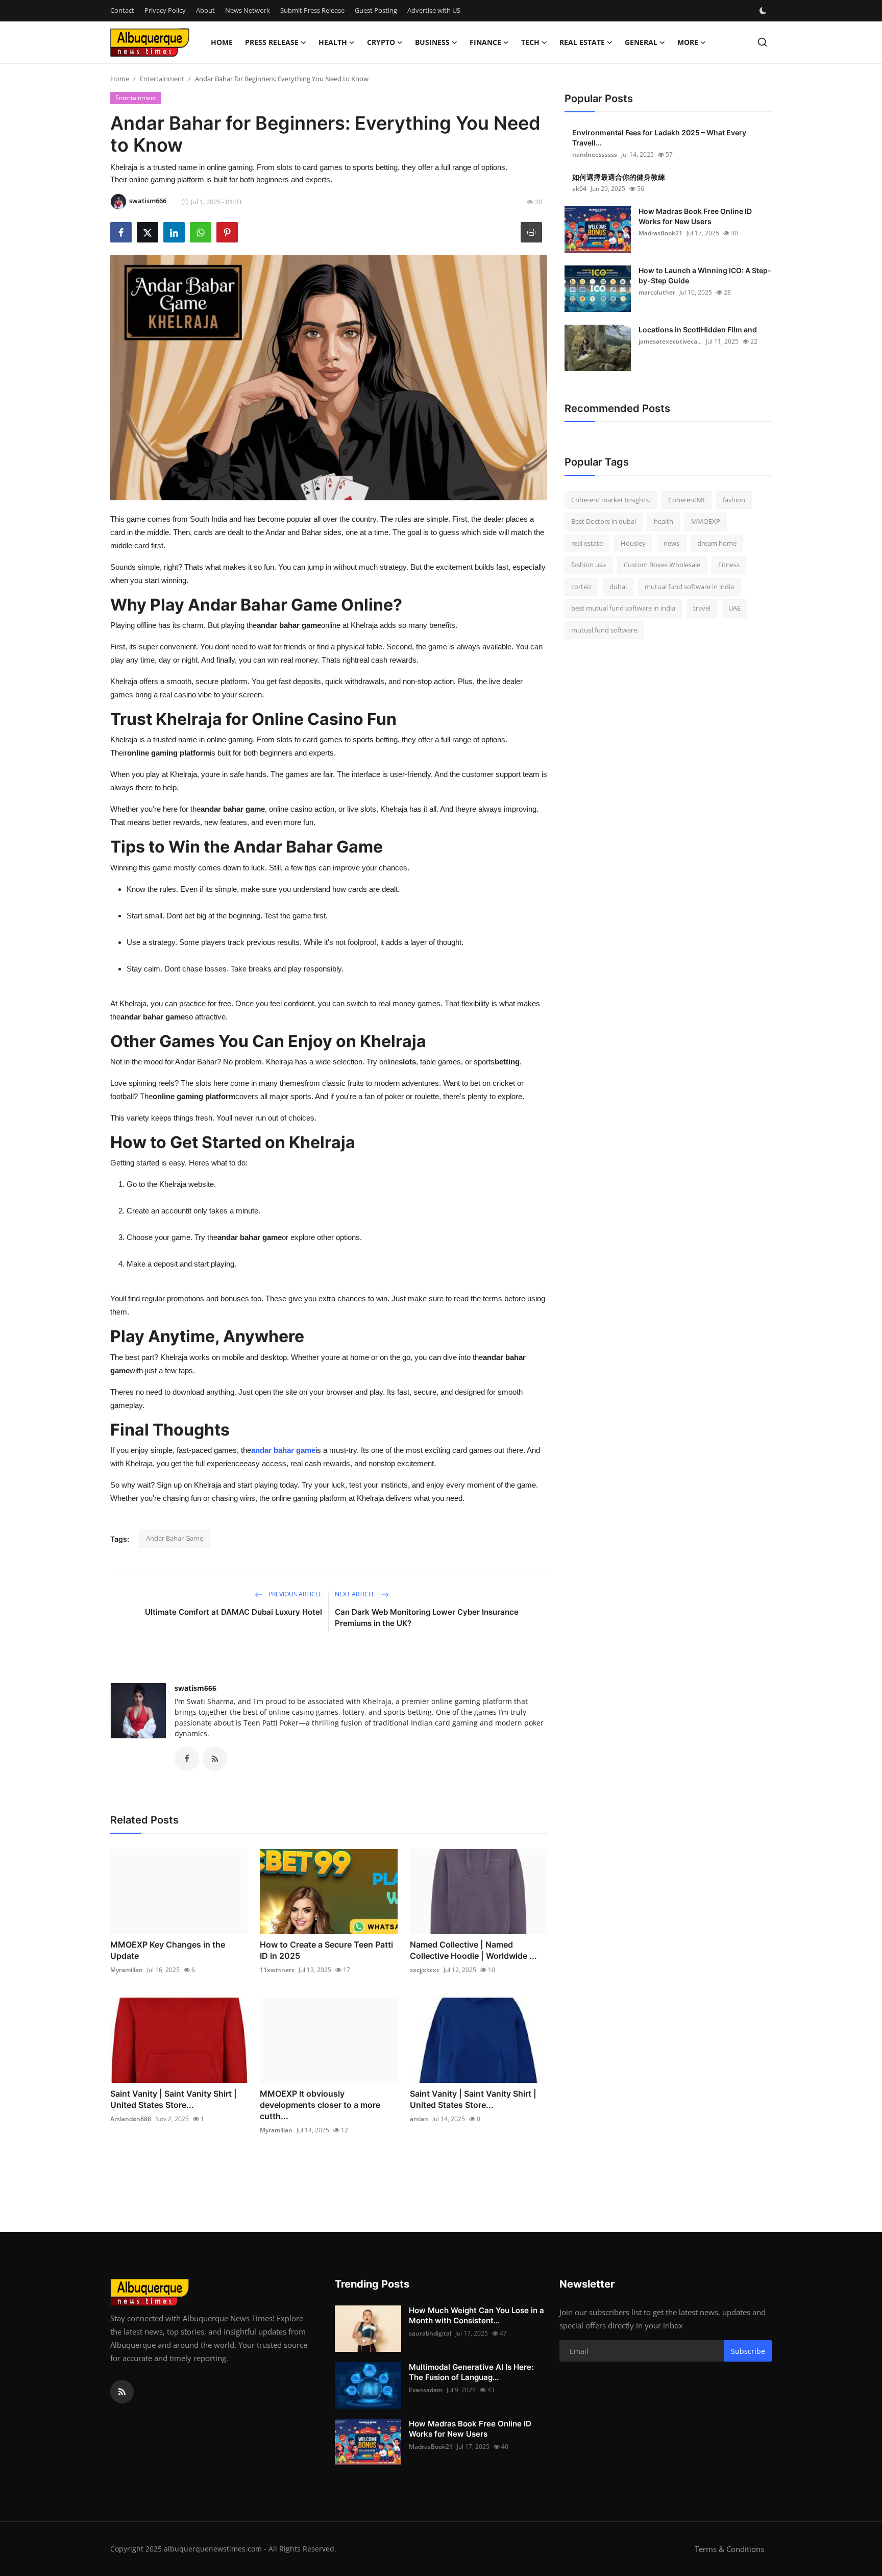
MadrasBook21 (660, 233)
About (205, 10)
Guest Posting (376, 10)
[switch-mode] (764, 11)
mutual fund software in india (689, 587)
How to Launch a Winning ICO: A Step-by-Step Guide (705, 275)
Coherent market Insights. (611, 500)
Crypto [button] (381, 42)
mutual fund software (604, 630)
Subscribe (748, 2351)
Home (222, 42)
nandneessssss (595, 154)
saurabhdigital (430, 2333)
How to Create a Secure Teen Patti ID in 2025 (326, 1950)
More (688, 42)
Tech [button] (530, 42)
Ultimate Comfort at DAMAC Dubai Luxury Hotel (234, 1612)
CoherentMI (687, 500)
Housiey (633, 543)
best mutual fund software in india (623, 609)
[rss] (122, 2392)
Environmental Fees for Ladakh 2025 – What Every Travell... (659, 138)
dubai (618, 587)
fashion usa (589, 565)
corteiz (581, 587)
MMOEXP (706, 522)
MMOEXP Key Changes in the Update (168, 1950)
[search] (762, 42)
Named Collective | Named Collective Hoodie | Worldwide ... (473, 1950)
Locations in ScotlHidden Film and (698, 330)
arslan (419, 2119)
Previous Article (295, 1594)
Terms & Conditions (729, 2549)
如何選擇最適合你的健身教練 (619, 177)
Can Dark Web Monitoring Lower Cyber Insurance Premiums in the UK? (427, 1618)
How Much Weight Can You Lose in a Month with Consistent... (476, 2315)
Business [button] (432, 42)
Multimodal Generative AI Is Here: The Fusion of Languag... (471, 2372)
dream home (717, 543)
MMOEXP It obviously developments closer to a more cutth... (320, 2105)
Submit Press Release (312, 10)
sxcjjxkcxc (425, 1970)
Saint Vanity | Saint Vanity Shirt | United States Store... (174, 2099)
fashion (734, 500)
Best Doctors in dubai (604, 522)
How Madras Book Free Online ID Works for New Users (695, 216)
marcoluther (657, 292)
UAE (734, 609)
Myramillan (127, 1970)
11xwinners (277, 1970)
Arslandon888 (131, 2119)
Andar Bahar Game (175, 1538)
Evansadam (426, 2390)
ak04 (579, 189)
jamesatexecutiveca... (670, 341)
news (671, 543)
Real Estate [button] (582, 42)
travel (702, 609)
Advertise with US (434, 10)
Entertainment (162, 79)
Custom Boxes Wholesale (662, 565)
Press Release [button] (272, 42)
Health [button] (333, 42)
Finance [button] (485, 42)
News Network (248, 10)
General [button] (641, 42)
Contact (122, 10)
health (664, 522)
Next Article (356, 1594)
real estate (587, 543)
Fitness (729, 565)
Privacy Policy (165, 10)
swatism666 (195, 1688)
